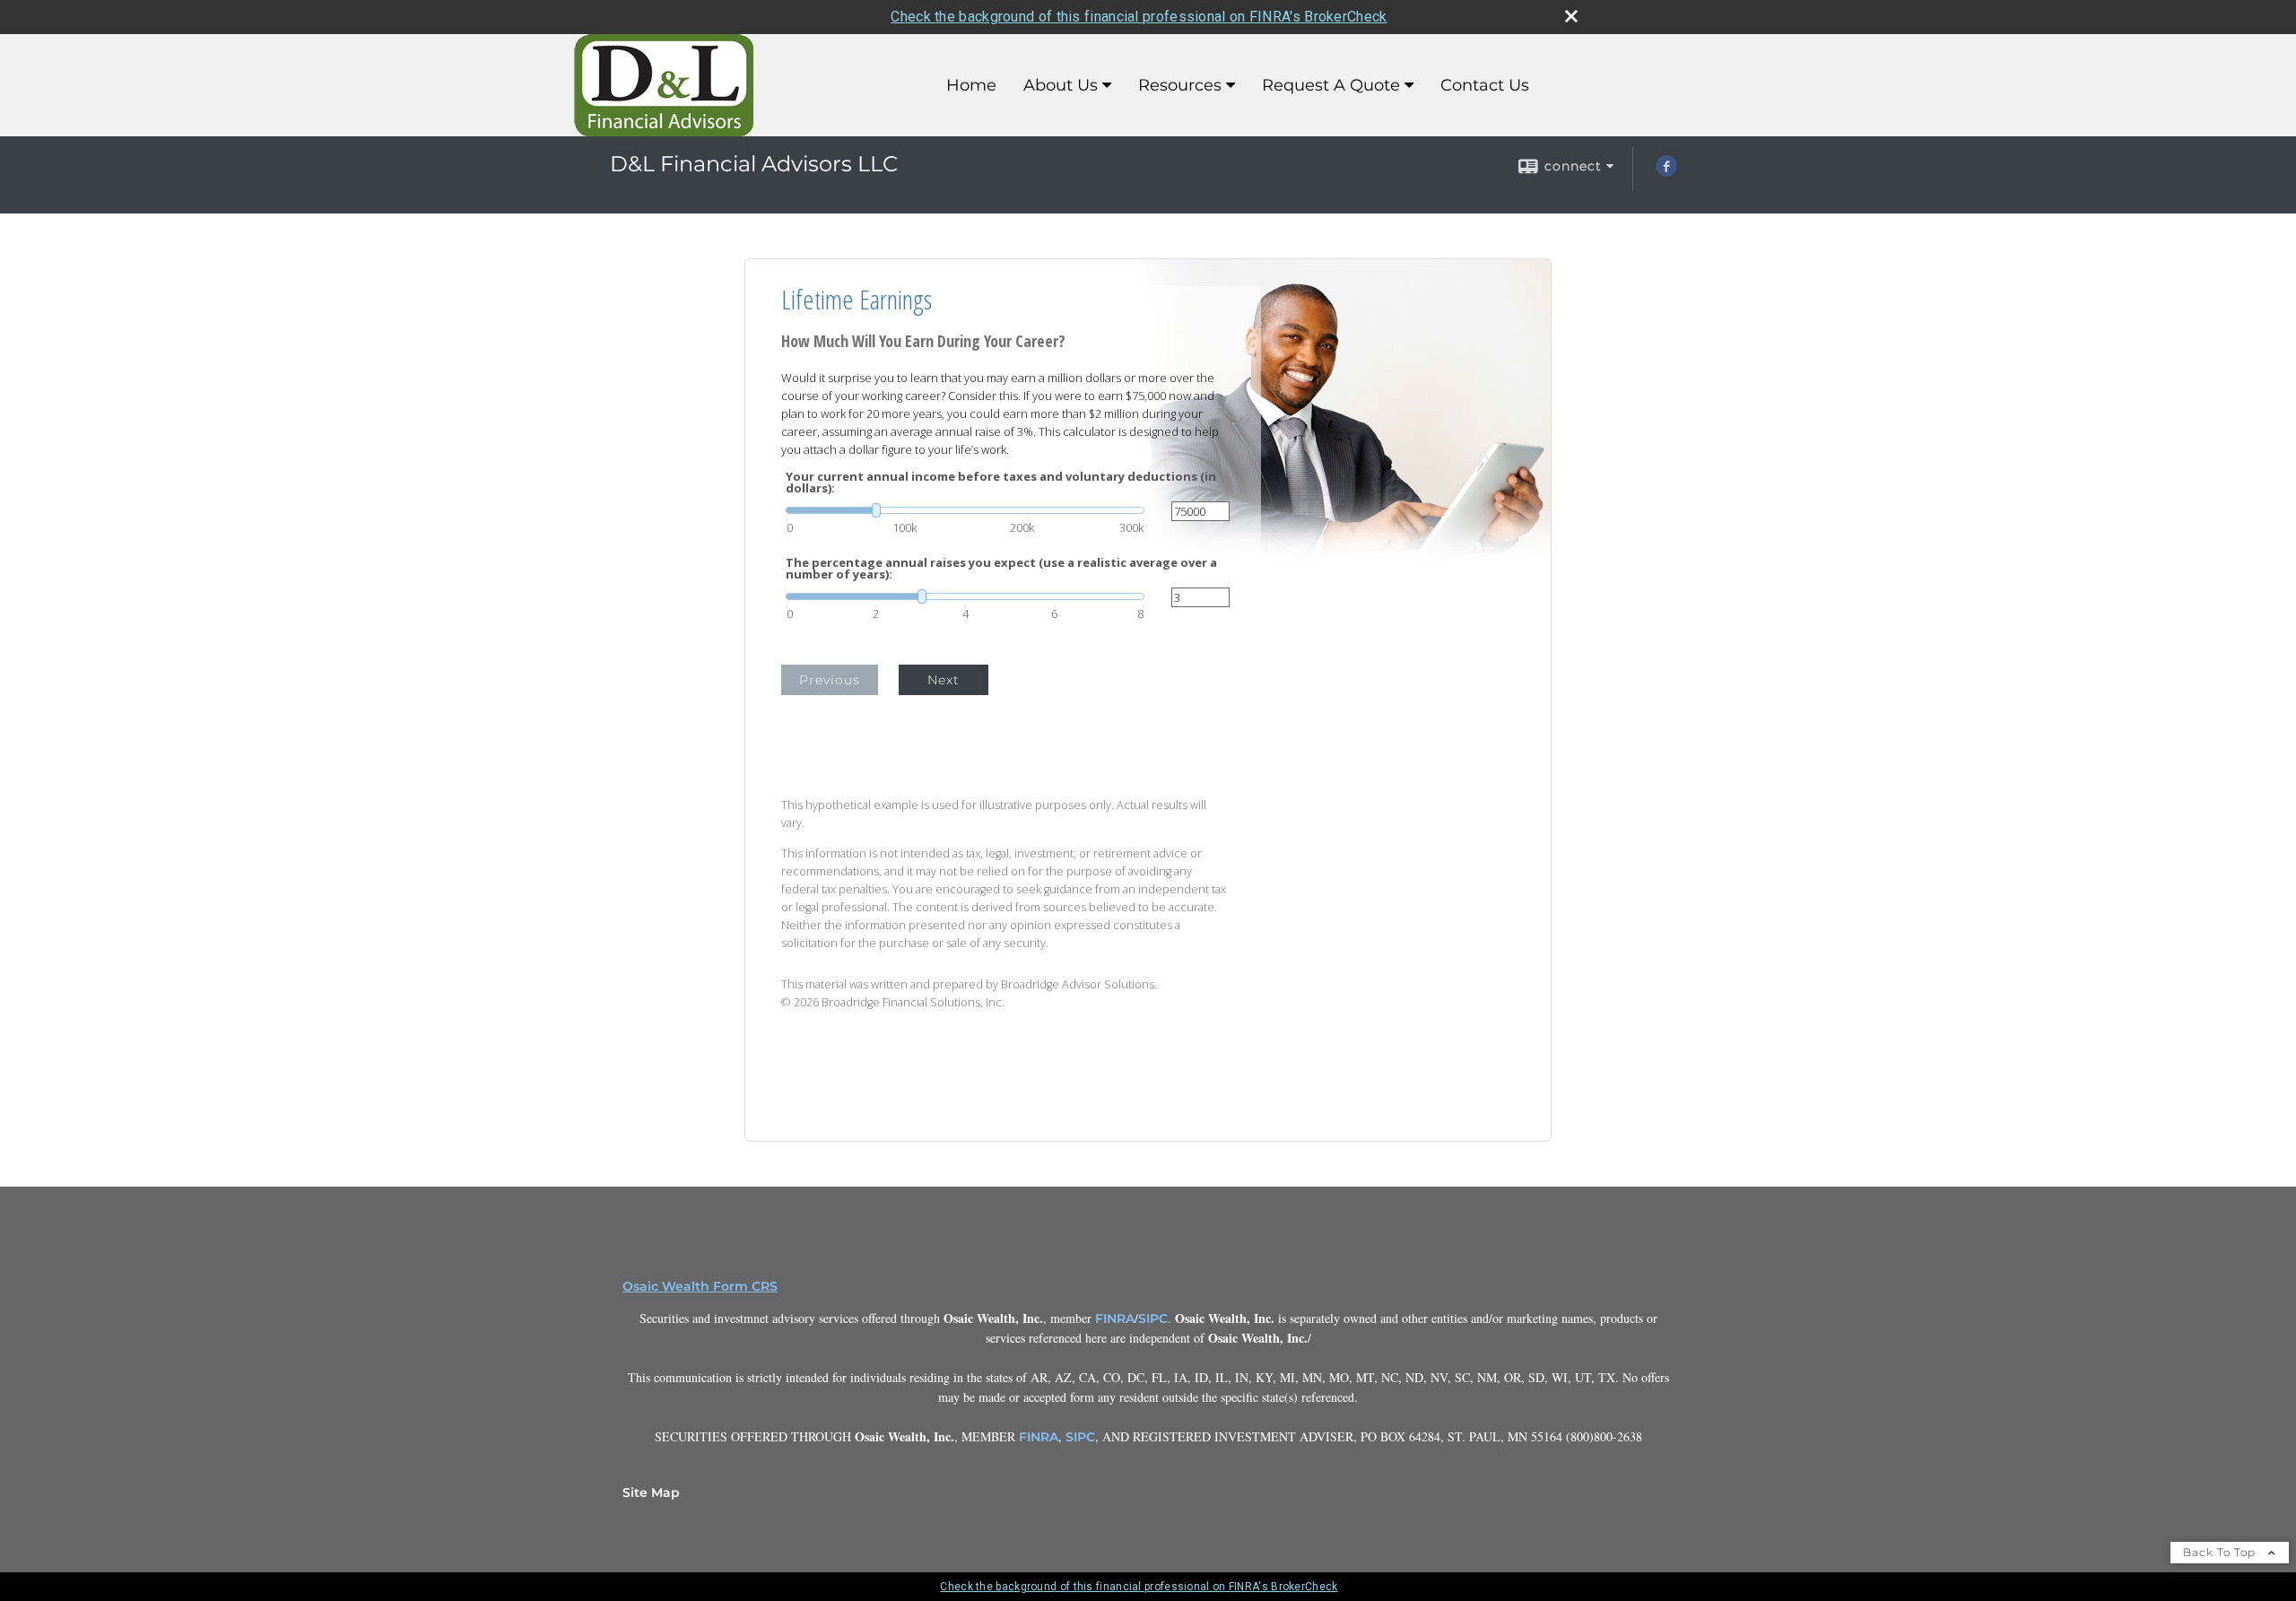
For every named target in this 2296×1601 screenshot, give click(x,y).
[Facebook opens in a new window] (1666, 172)
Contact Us (1485, 85)
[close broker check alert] (1571, 16)
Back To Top (2221, 1552)
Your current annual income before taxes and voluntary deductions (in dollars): (1001, 483)
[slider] (965, 510)
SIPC (1153, 1318)
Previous (830, 680)
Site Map (651, 1492)
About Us (1061, 85)
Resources (1180, 85)
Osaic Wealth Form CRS (700, 1286)
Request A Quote (1331, 85)
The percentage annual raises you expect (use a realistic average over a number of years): (1001, 569)
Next (944, 680)
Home (971, 85)
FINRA (1115, 1318)
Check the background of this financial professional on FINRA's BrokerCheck (1139, 17)
